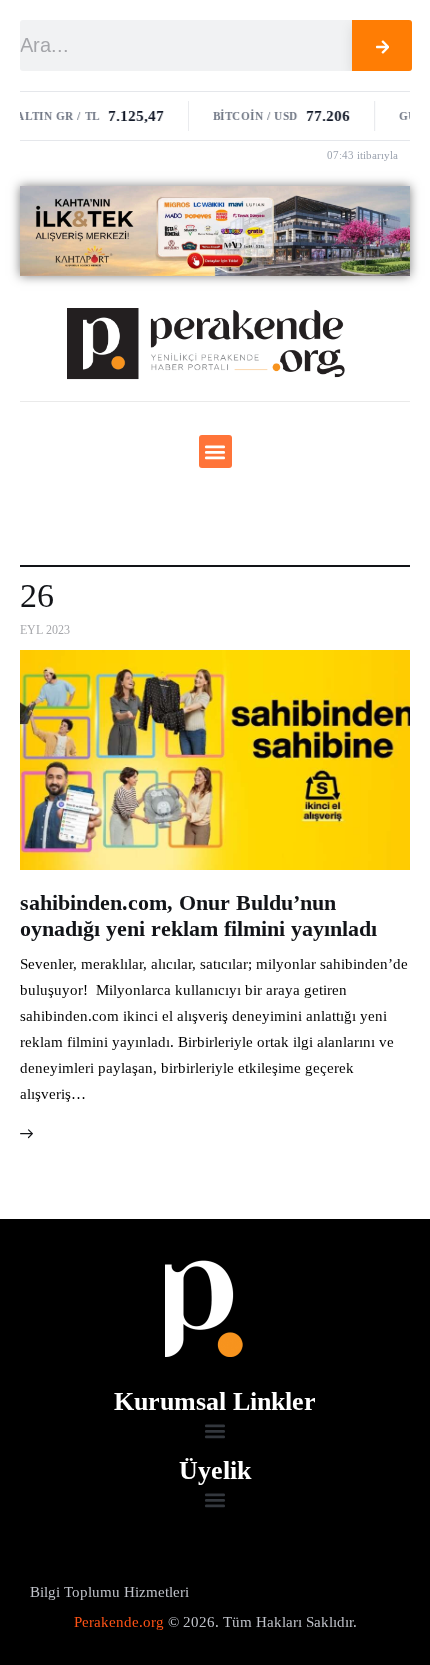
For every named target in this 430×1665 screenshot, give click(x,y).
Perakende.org (119, 1622)
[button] (215, 451)
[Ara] (382, 45)
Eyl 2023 (45, 630)
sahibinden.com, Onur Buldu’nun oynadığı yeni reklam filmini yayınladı (198, 915)
